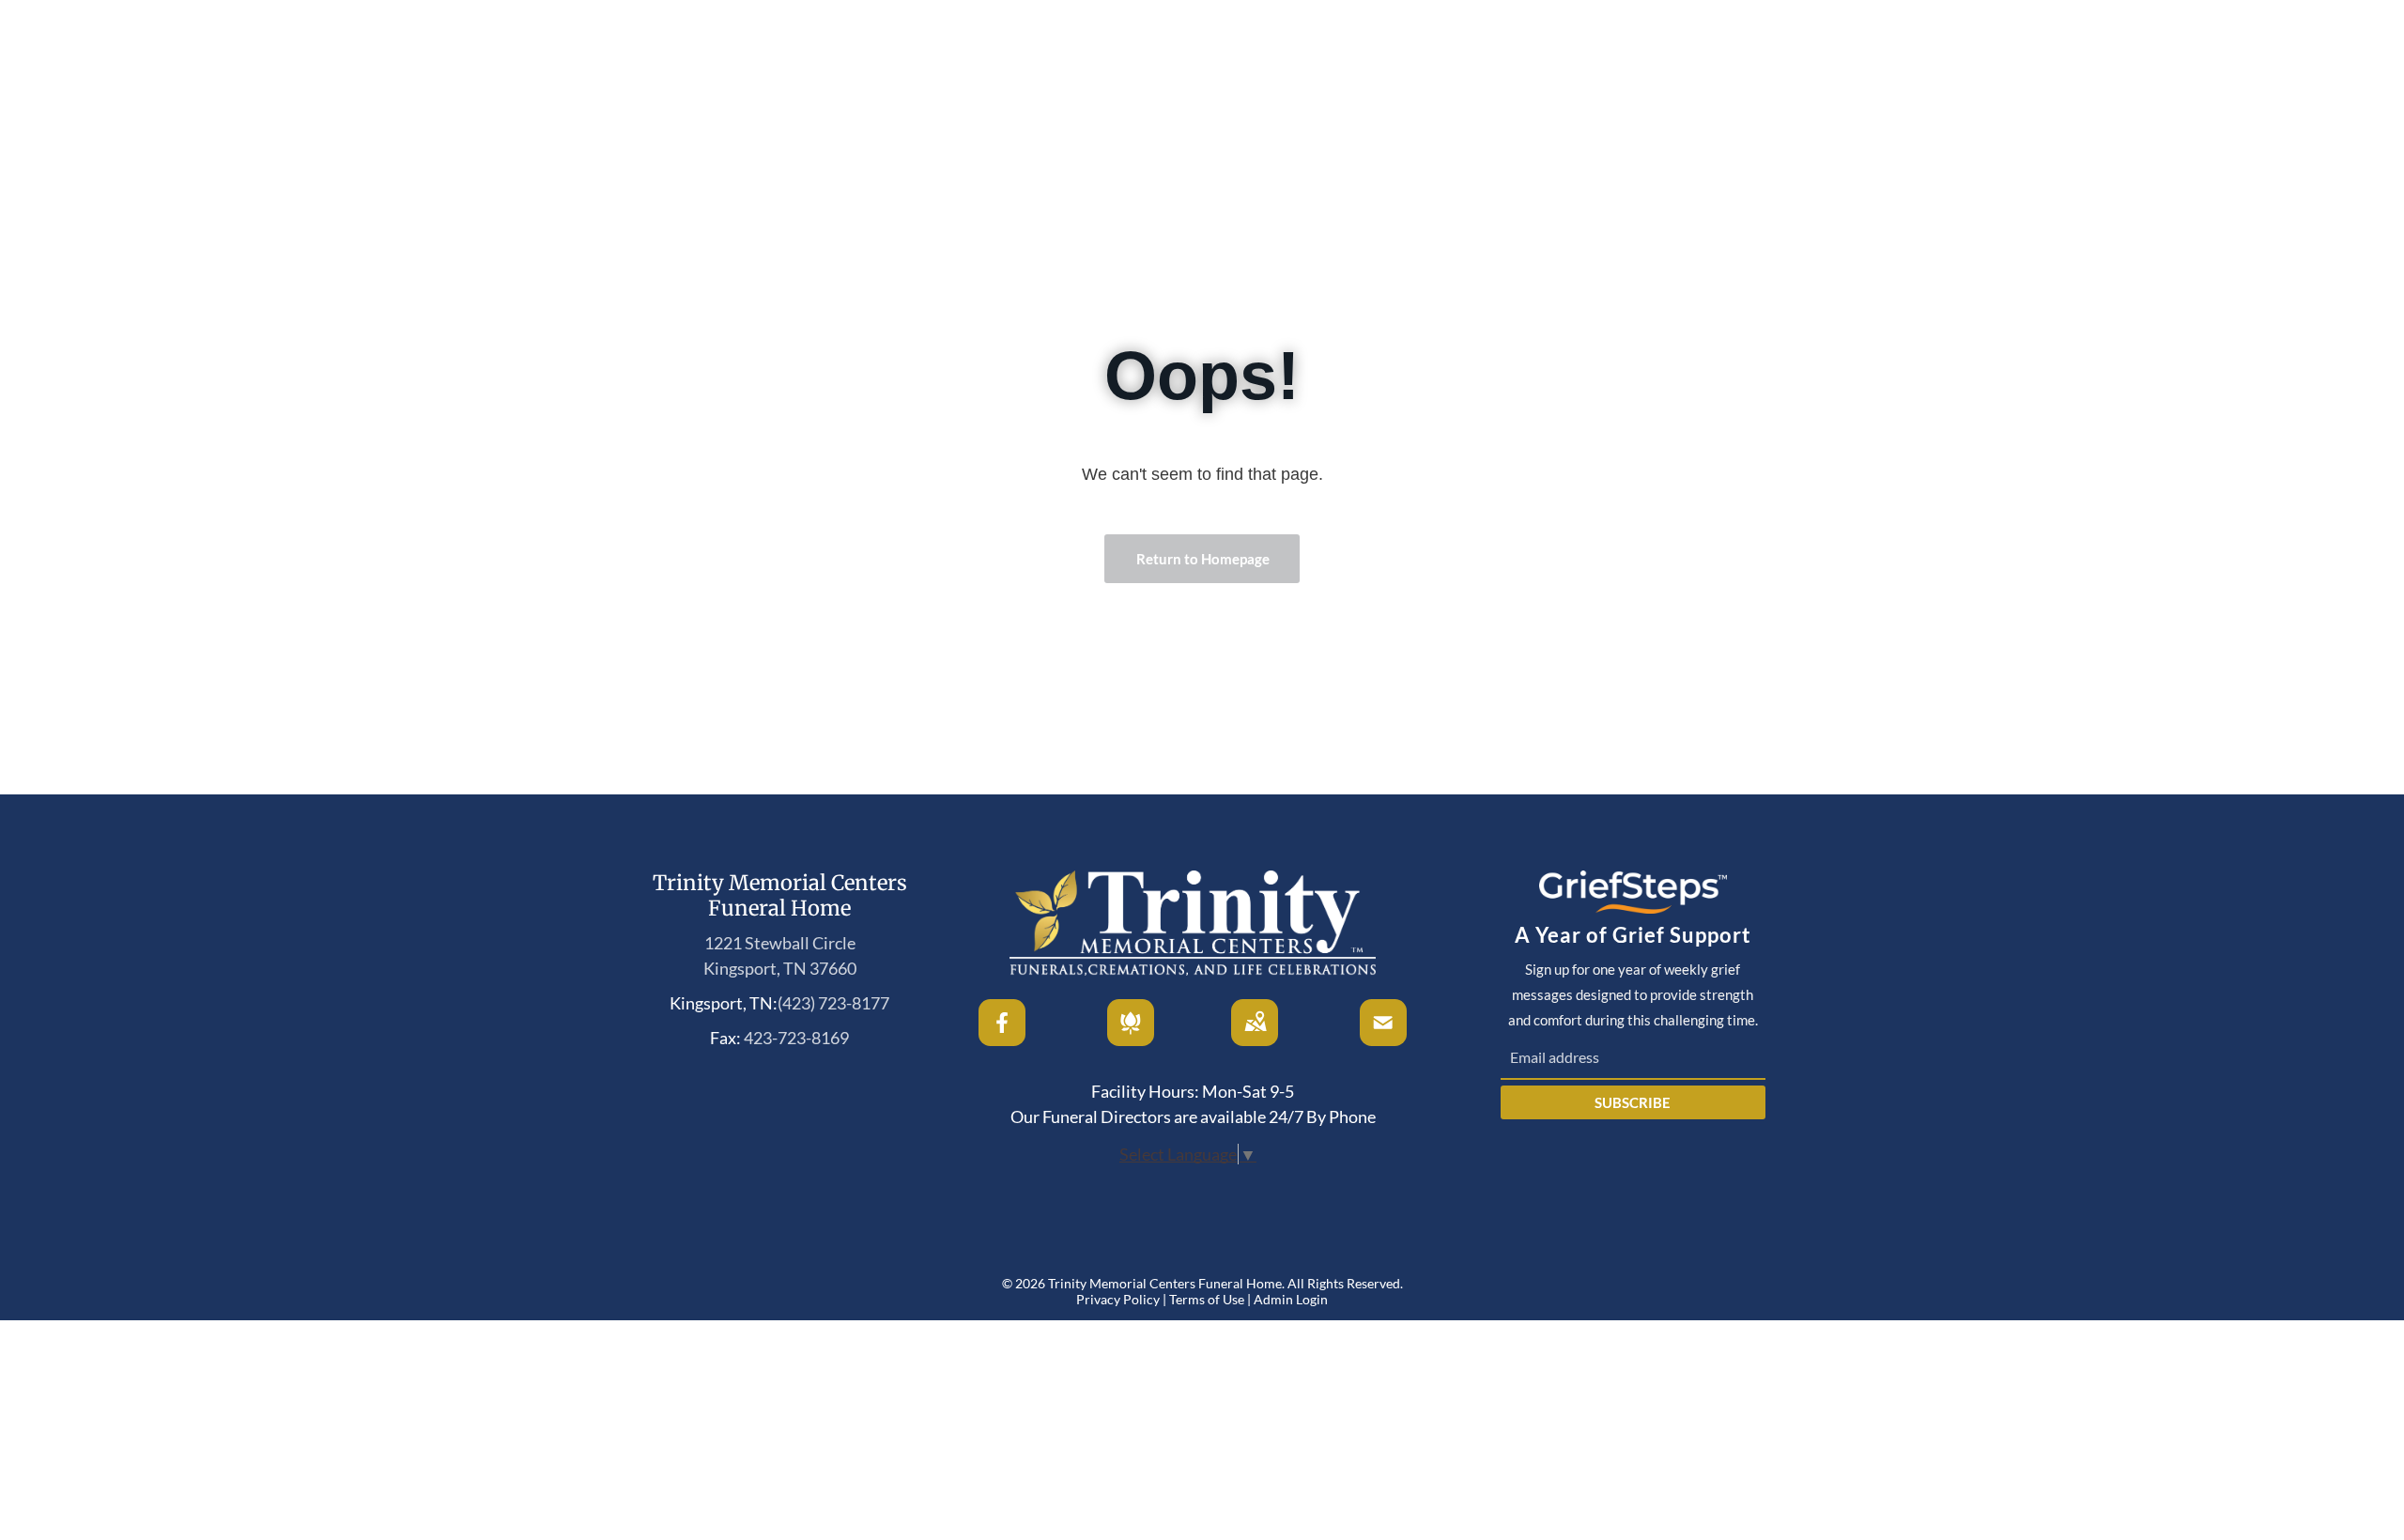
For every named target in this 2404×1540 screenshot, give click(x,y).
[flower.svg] (1131, 1039)
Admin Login (1291, 1299)
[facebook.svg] (1003, 1039)
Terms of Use (1207, 1299)
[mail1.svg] (1383, 1039)
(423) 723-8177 (833, 1003)
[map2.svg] (1256, 1039)
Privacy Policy (1118, 1299)
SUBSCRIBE (1633, 1102)
